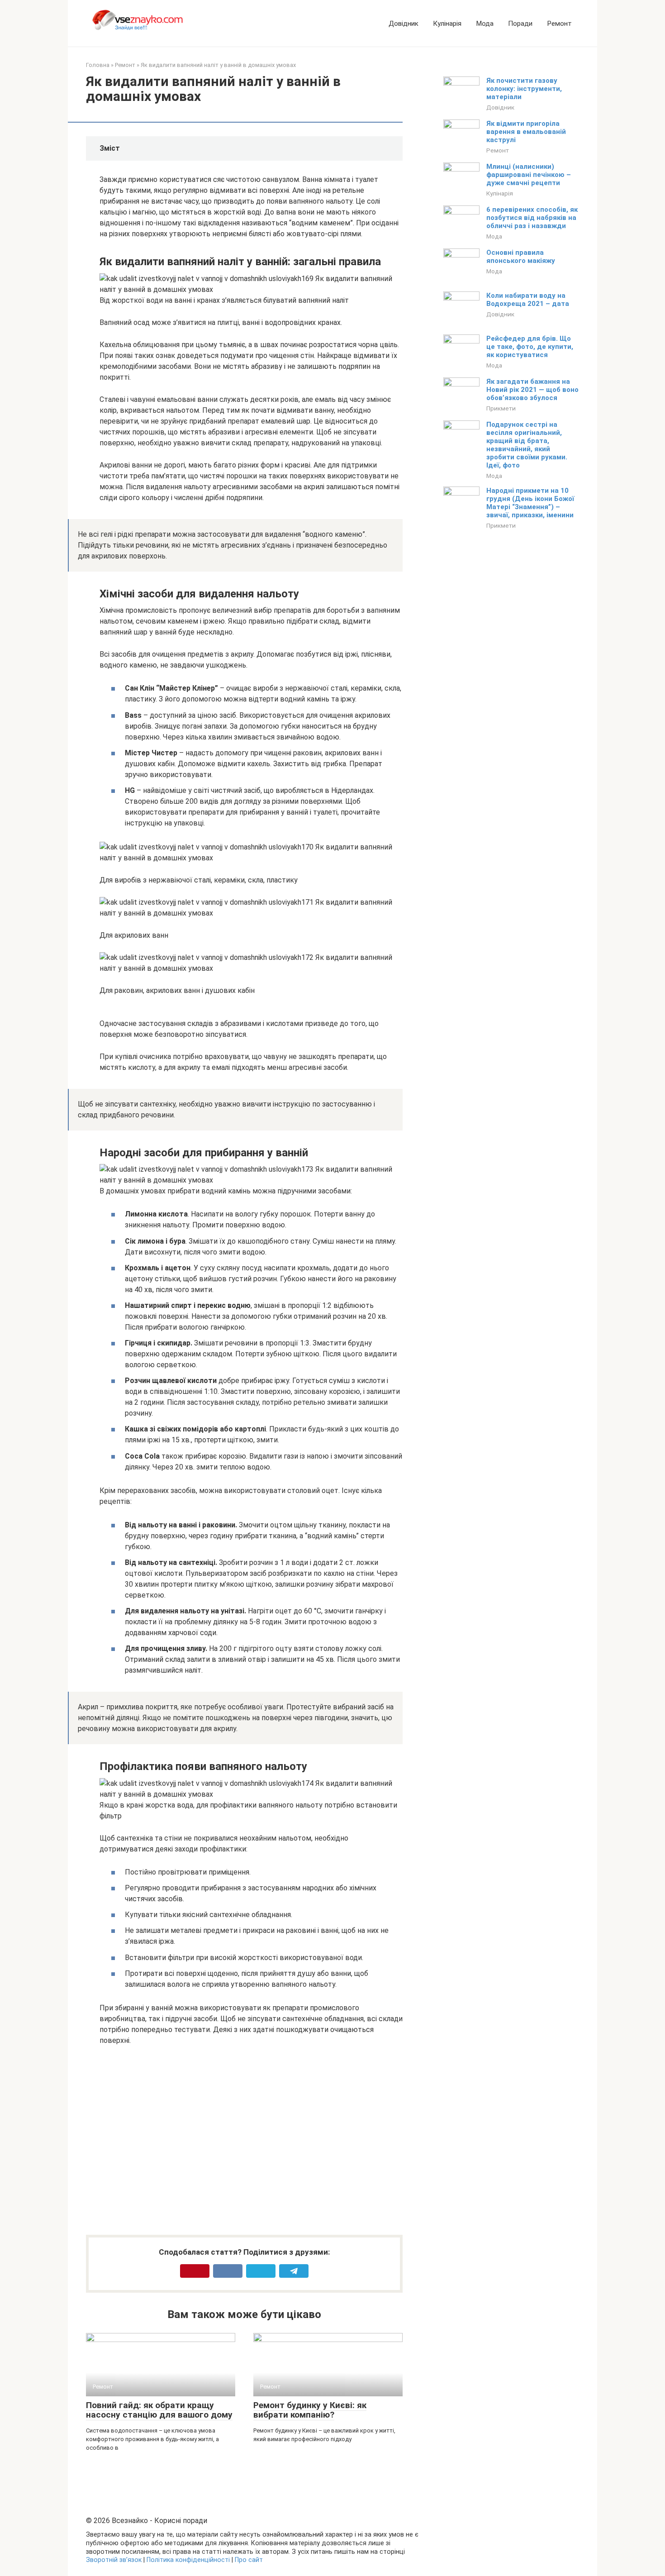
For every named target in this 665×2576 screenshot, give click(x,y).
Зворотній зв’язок (114, 2560)
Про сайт (249, 2560)
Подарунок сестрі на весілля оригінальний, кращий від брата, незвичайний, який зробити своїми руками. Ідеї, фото (527, 445)
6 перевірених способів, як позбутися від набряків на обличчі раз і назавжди (532, 218)
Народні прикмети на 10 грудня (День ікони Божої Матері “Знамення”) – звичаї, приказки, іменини (530, 503)
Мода (485, 24)
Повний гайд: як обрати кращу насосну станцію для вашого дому (159, 2410)
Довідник (404, 24)
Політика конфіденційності (188, 2560)
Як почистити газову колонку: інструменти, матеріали (524, 89)
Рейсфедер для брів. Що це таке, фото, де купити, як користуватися (530, 347)
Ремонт (559, 24)
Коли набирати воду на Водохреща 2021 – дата (528, 300)
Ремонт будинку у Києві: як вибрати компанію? (310, 2410)
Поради (520, 24)
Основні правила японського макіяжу (521, 257)
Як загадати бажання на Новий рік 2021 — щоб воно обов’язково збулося (532, 390)
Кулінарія (447, 24)
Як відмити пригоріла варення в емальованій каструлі (526, 132)
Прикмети (501, 408)
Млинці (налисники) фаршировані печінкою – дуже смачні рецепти (529, 175)
